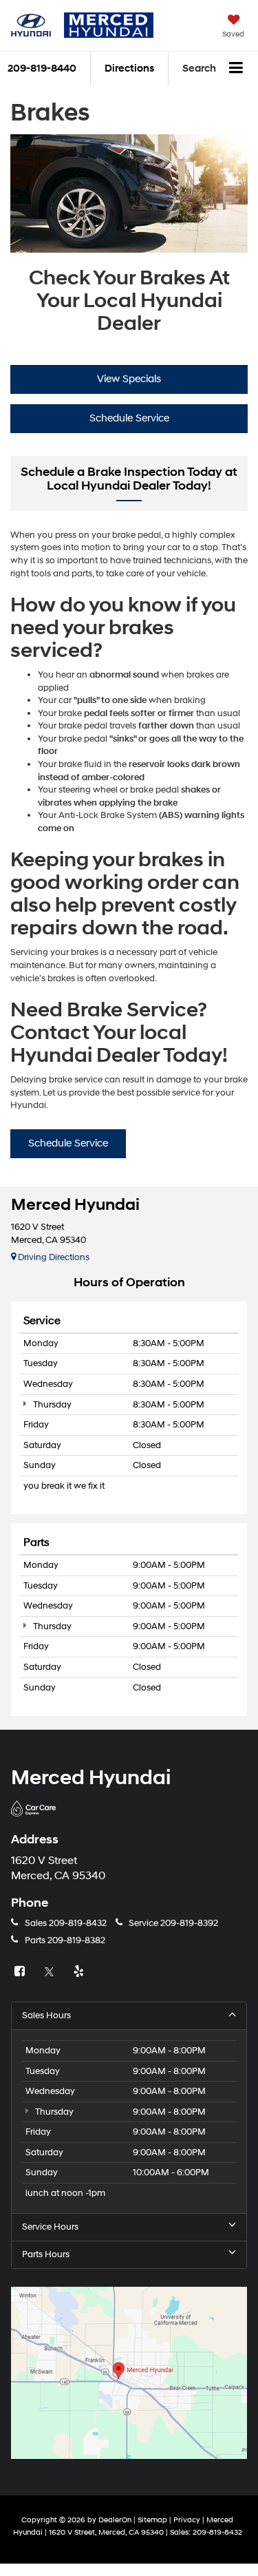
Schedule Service (129, 418)
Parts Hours (46, 2254)
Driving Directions (53, 1257)
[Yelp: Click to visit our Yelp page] (80, 1972)
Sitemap (152, 2520)
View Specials (129, 379)
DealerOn (115, 2520)
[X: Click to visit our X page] (51, 1972)
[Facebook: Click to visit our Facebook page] (21, 1972)
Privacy (187, 2520)
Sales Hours (46, 2015)
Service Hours (50, 2227)
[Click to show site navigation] (236, 69)
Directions (129, 69)
